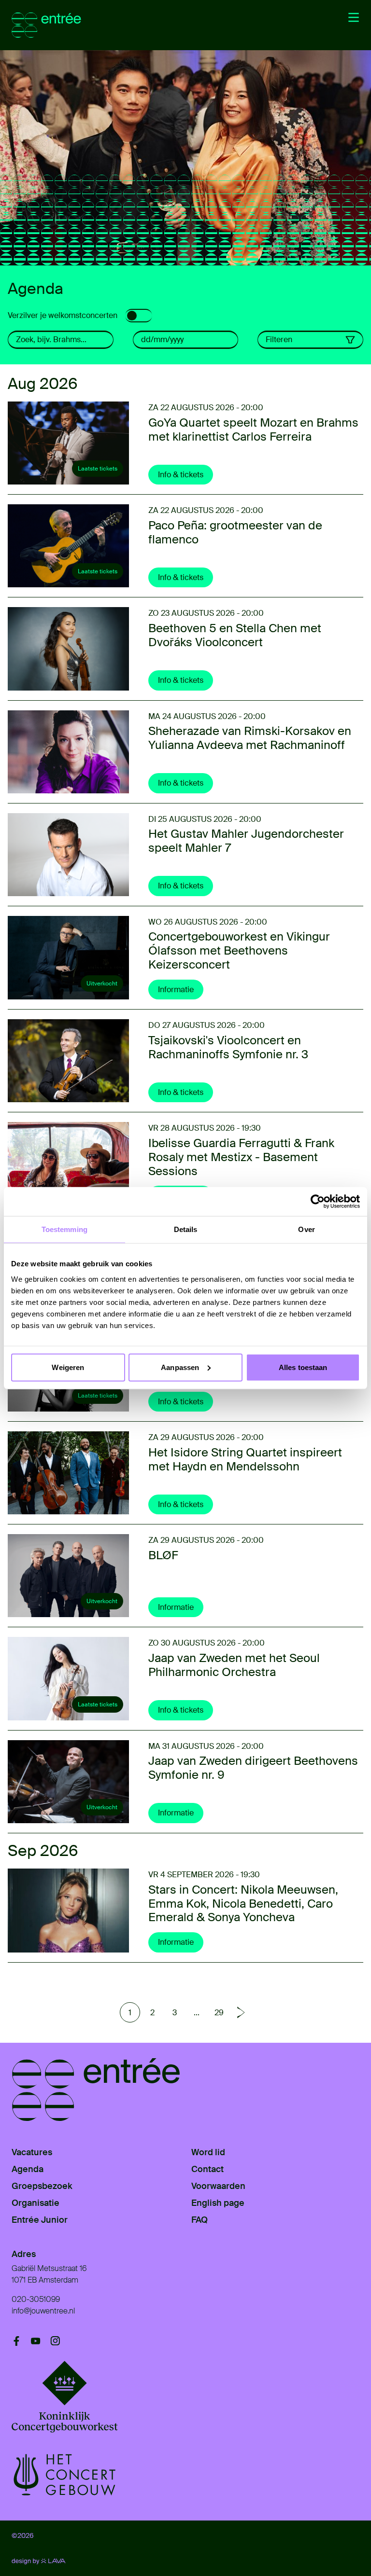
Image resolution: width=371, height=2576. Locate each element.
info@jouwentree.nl (43, 2311)
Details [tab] (186, 1229)
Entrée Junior (40, 2220)
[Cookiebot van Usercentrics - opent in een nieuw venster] (318, 1202)
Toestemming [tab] (64, 1229)
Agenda (28, 2169)
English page (218, 2203)
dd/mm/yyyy (162, 339)
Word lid (208, 2152)
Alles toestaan (303, 1367)
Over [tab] (306, 1229)
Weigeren (68, 1367)
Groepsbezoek (42, 2186)
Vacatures (32, 2152)
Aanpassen (180, 1367)
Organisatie (36, 2203)
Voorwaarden (218, 2186)
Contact (207, 2169)
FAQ (200, 2220)
